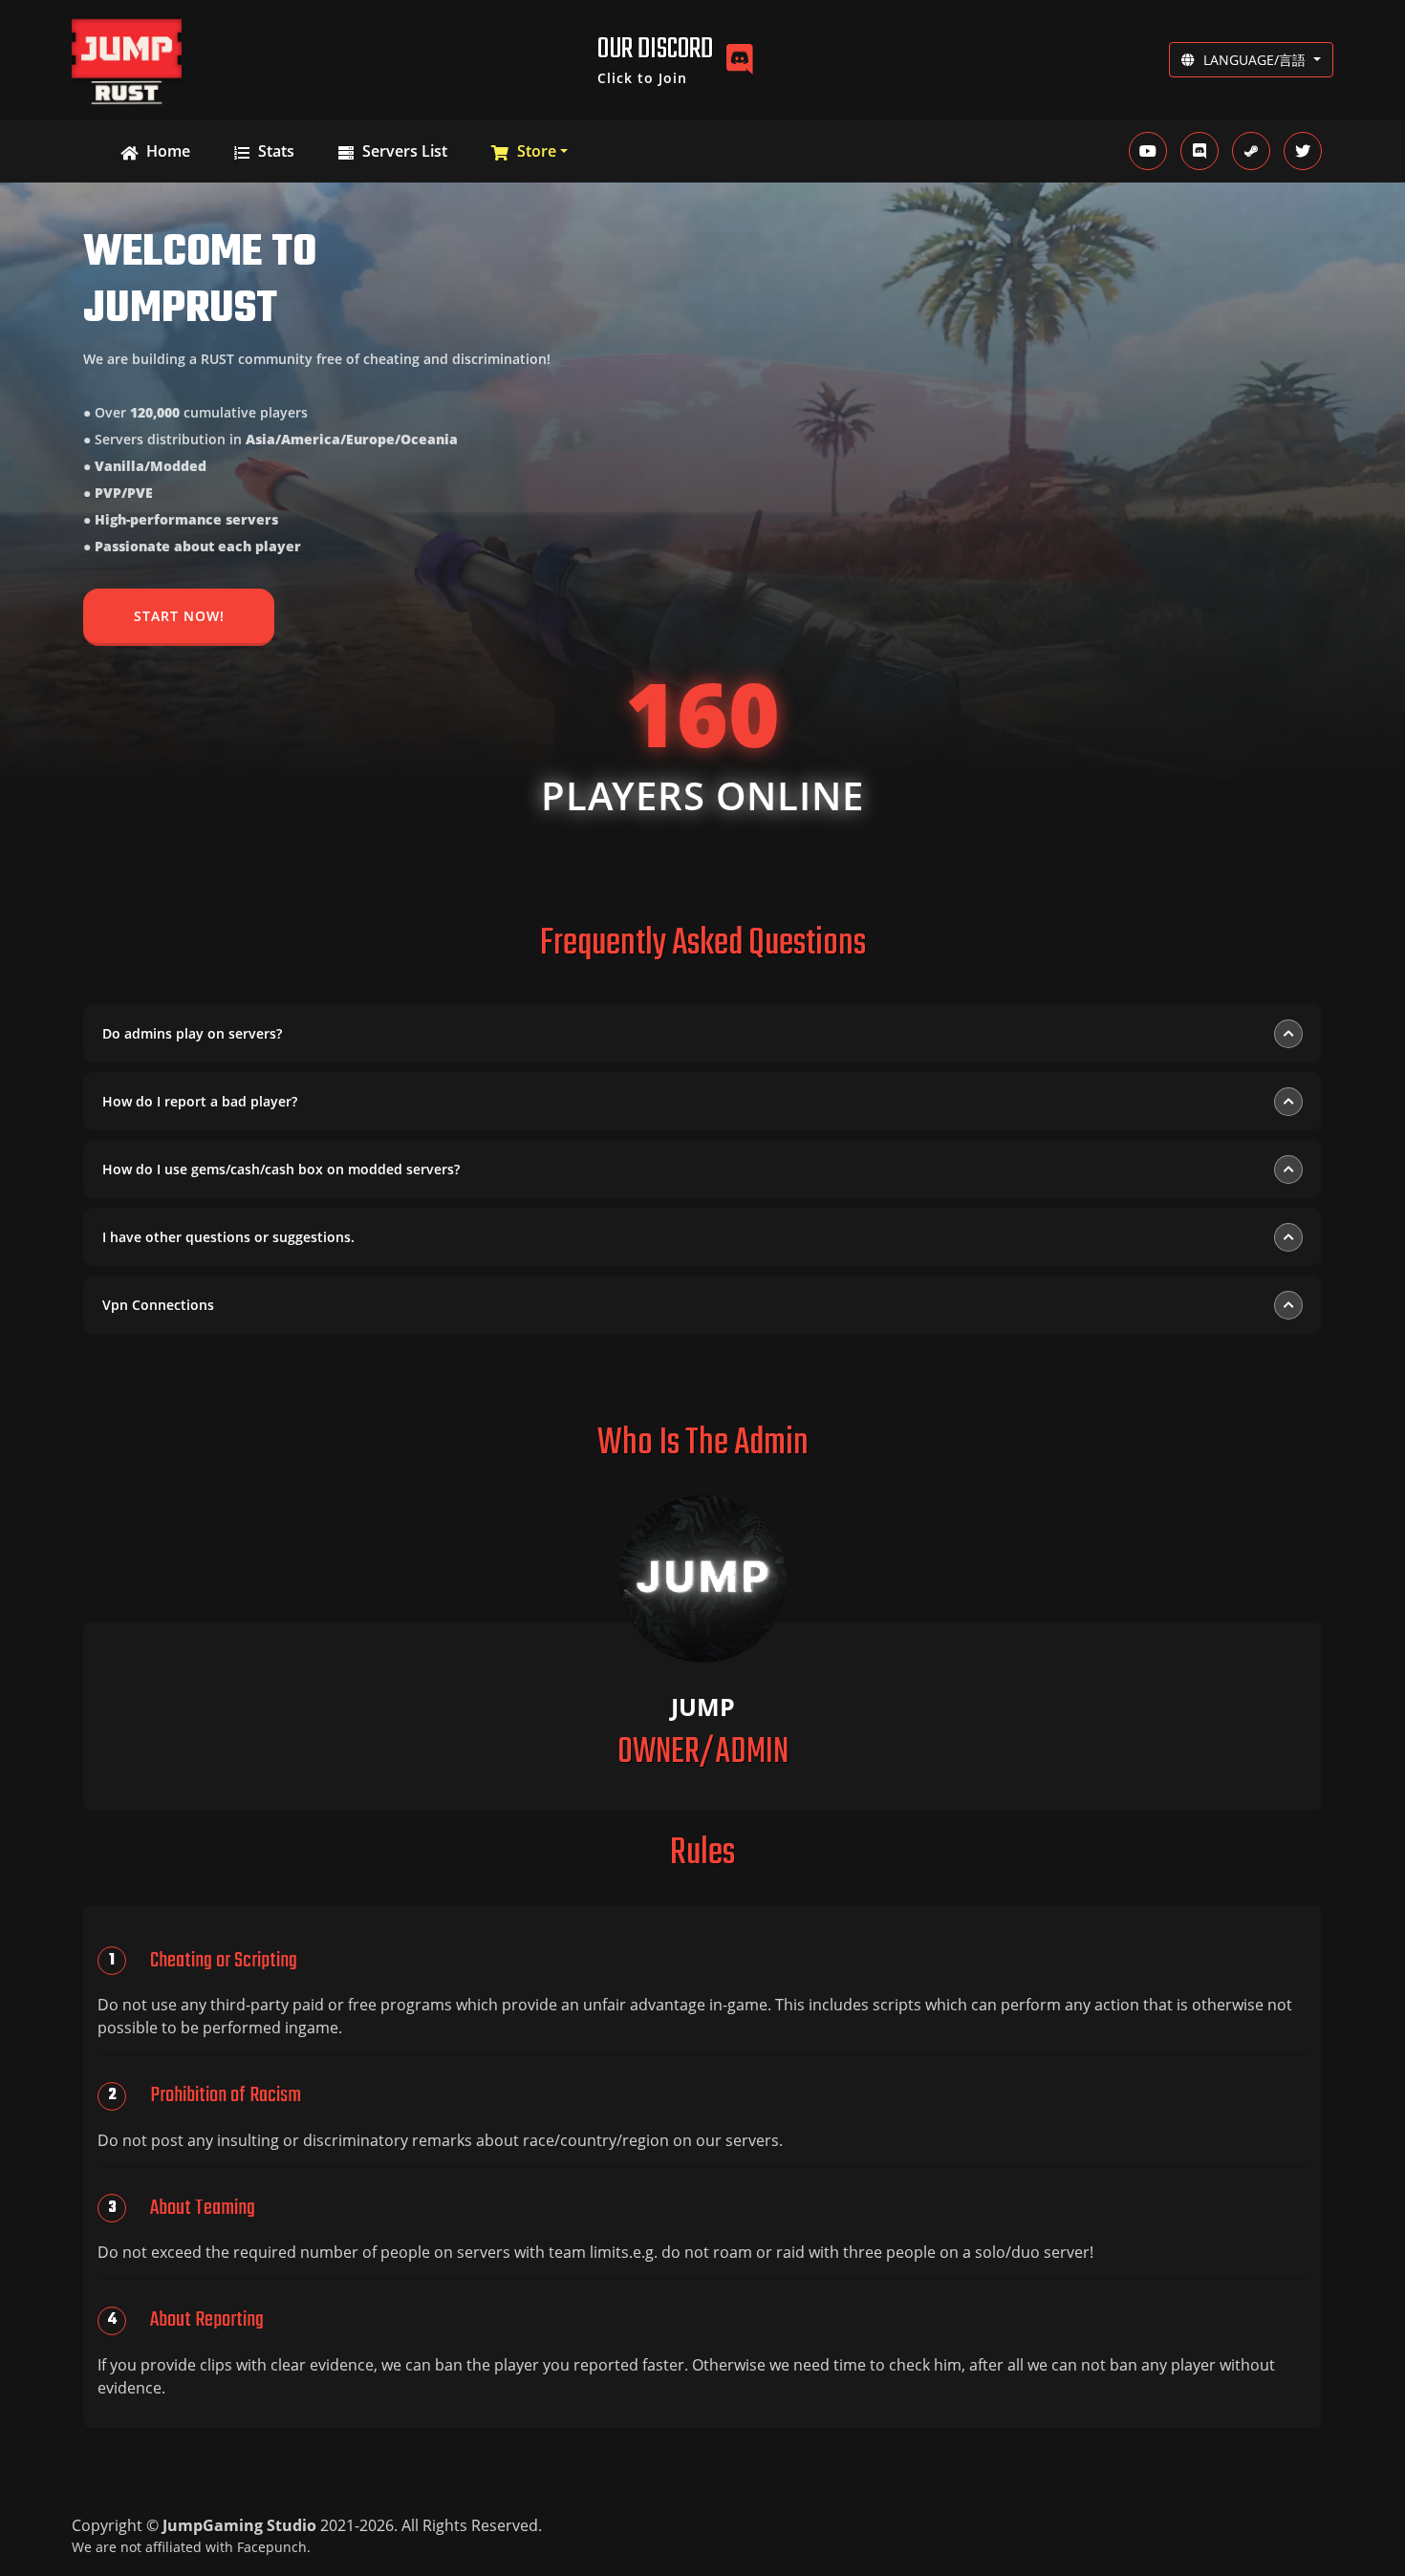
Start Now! (179, 616)
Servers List (403, 151)
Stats (274, 151)
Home (166, 151)
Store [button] (535, 151)
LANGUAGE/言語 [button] (1254, 60)
